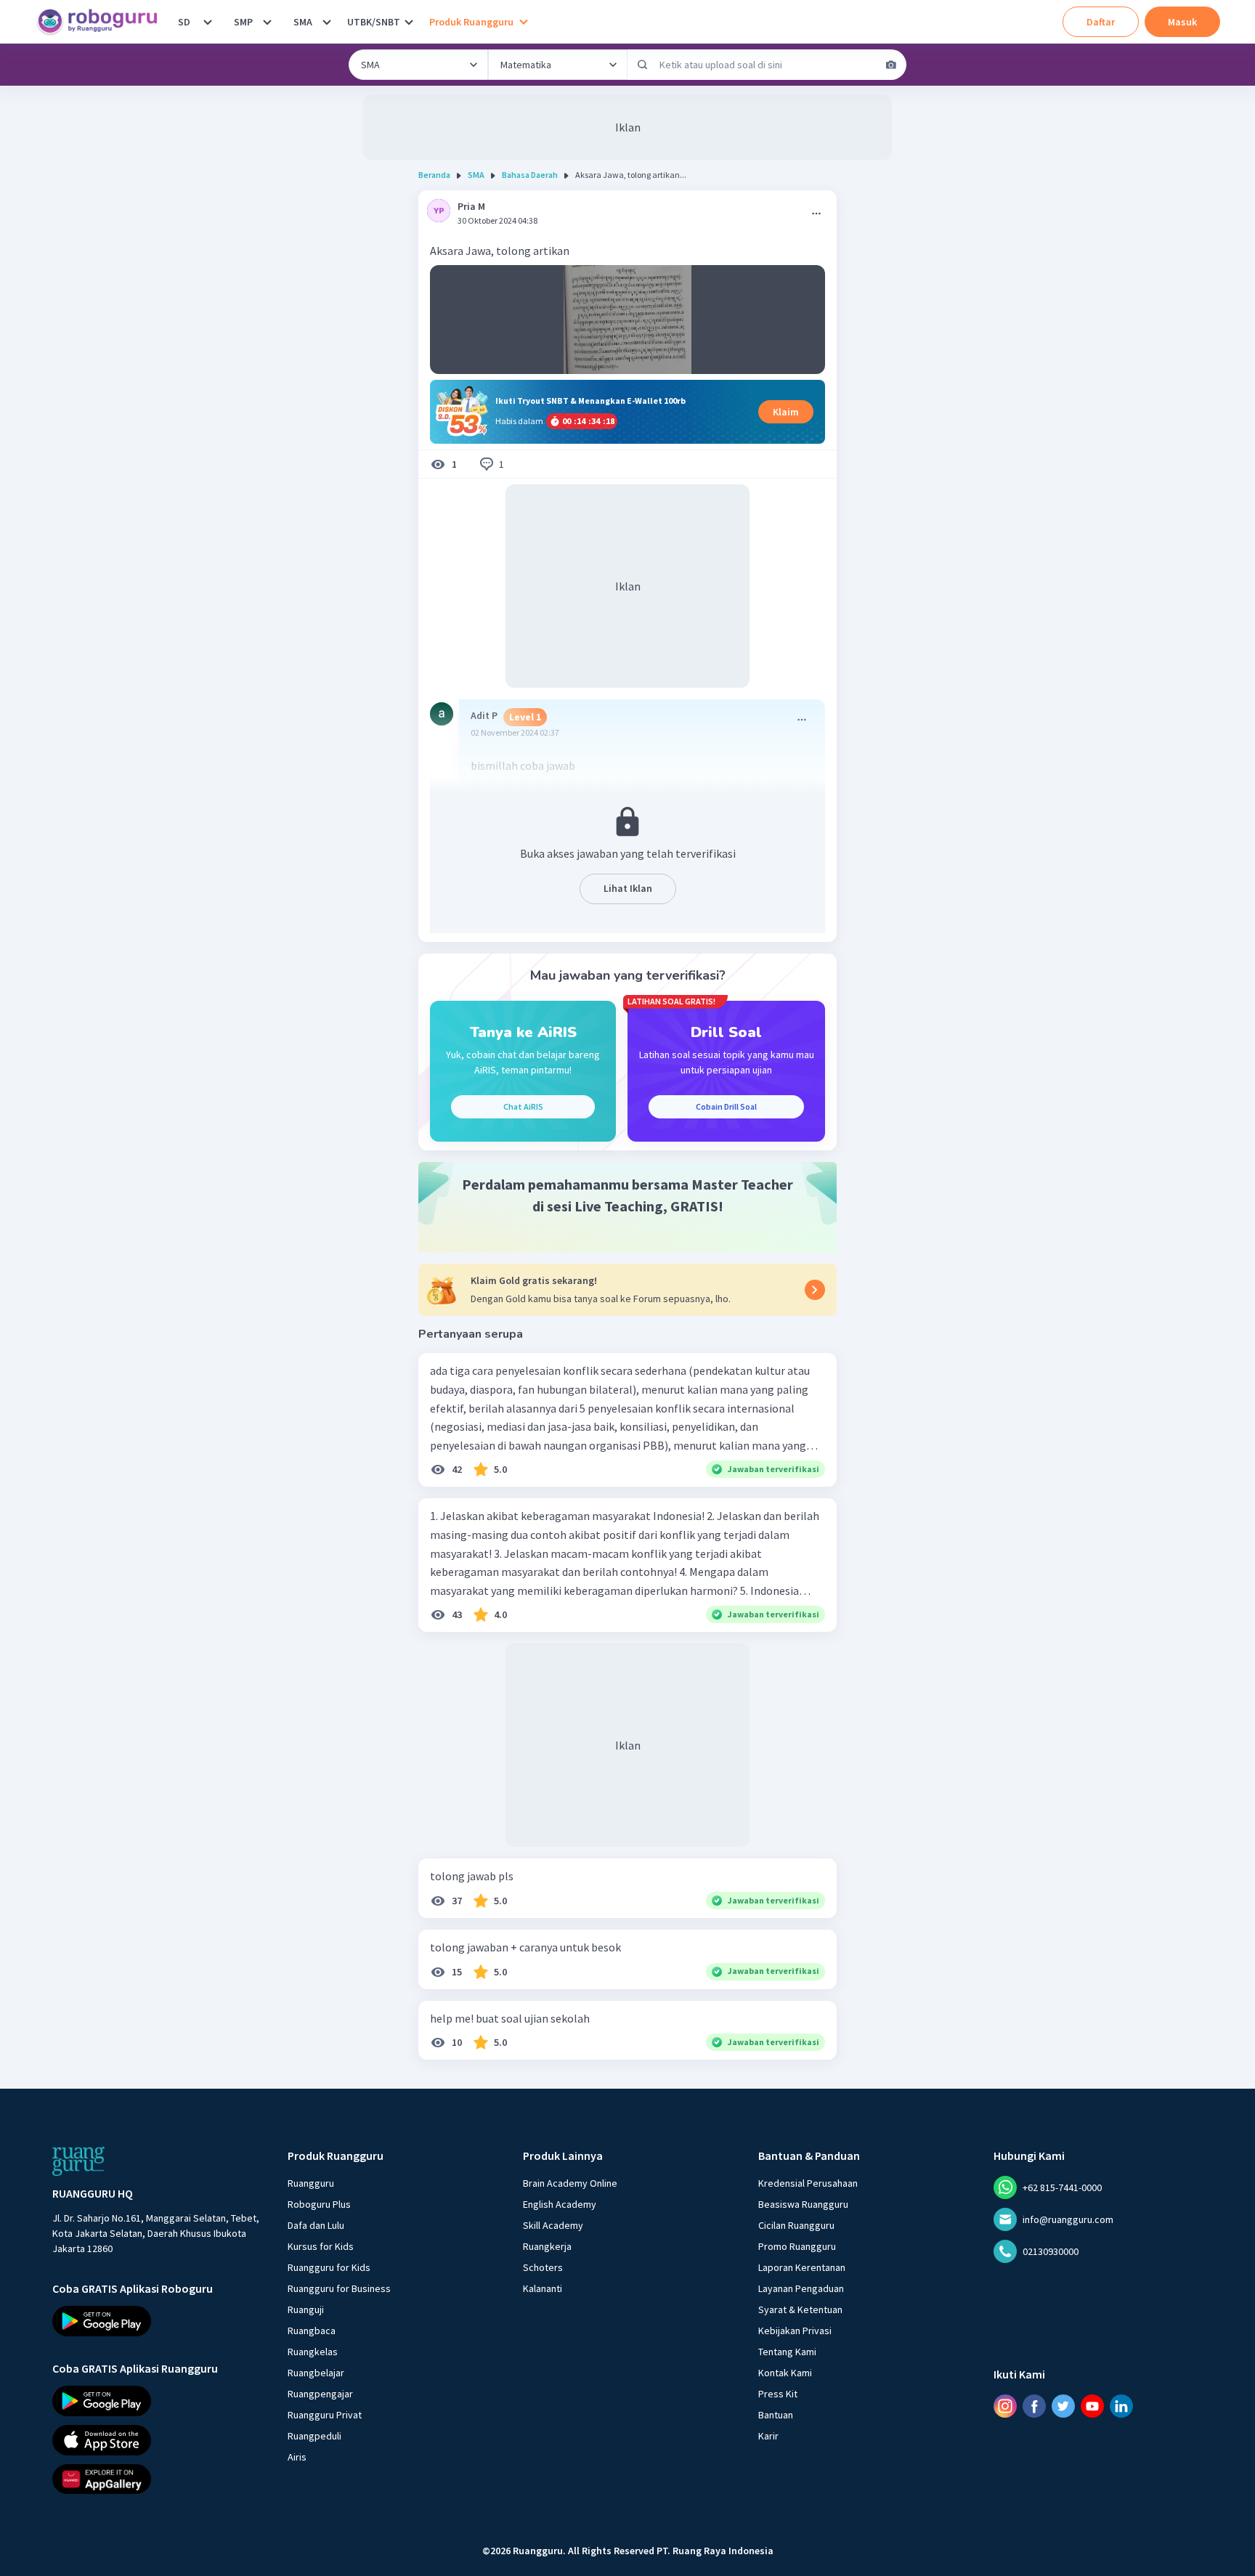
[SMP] (267, 22)
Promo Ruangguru (797, 2246)
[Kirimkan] (643, 65)
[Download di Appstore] (157, 2440)
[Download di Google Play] (157, 2321)
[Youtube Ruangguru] (1092, 2406)
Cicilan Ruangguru (796, 2225)
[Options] (816, 214)
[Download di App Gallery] (157, 2479)
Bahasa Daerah (530, 175)
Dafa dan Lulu (316, 2225)
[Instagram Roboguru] (1005, 2406)
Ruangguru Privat (325, 2415)
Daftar (1101, 22)
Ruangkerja (547, 2246)
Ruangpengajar (320, 2394)
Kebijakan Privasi (795, 2331)
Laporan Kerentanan (802, 2267)
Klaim (786, 412)
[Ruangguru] (78, 2161)
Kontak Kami (785, 2373)
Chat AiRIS (523, 1106)
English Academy (560, 2204)
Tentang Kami (787, 2352)
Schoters (543, 2267)
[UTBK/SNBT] (409, 22)
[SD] (208, 22)
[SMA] (327, 22)
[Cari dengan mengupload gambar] (891, 65)
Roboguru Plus (319, 2204)
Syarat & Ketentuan (800, 2309)
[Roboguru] (102, 22)
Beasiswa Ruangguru (803, 2204)
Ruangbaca (312, 2331)
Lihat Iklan (628, 888)
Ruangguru (311, 2183)
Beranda (434, 175)
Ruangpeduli (314, 2436)
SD (184, 22)
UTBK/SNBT (374, 22)
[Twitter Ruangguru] (1063, 2406)
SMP (243, 22)
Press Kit (778, 2394)
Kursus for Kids (321, 2246)
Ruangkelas (313, 2352)
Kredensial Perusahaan (808, 2183)
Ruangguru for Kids (329, 2267)
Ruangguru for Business (339, 2288)
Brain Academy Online (570, 2183)
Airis (297, 2457)
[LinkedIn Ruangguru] (1121, 2406)
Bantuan (776, 2415)
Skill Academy (553, 2225)
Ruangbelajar (316, 2373)
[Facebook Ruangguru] (1034, 2406)
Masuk (1182, 22)
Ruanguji (306, 2309)
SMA (303, 22)
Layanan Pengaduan (801, 2288)
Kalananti (543, 2288)
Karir (768, 2436)
